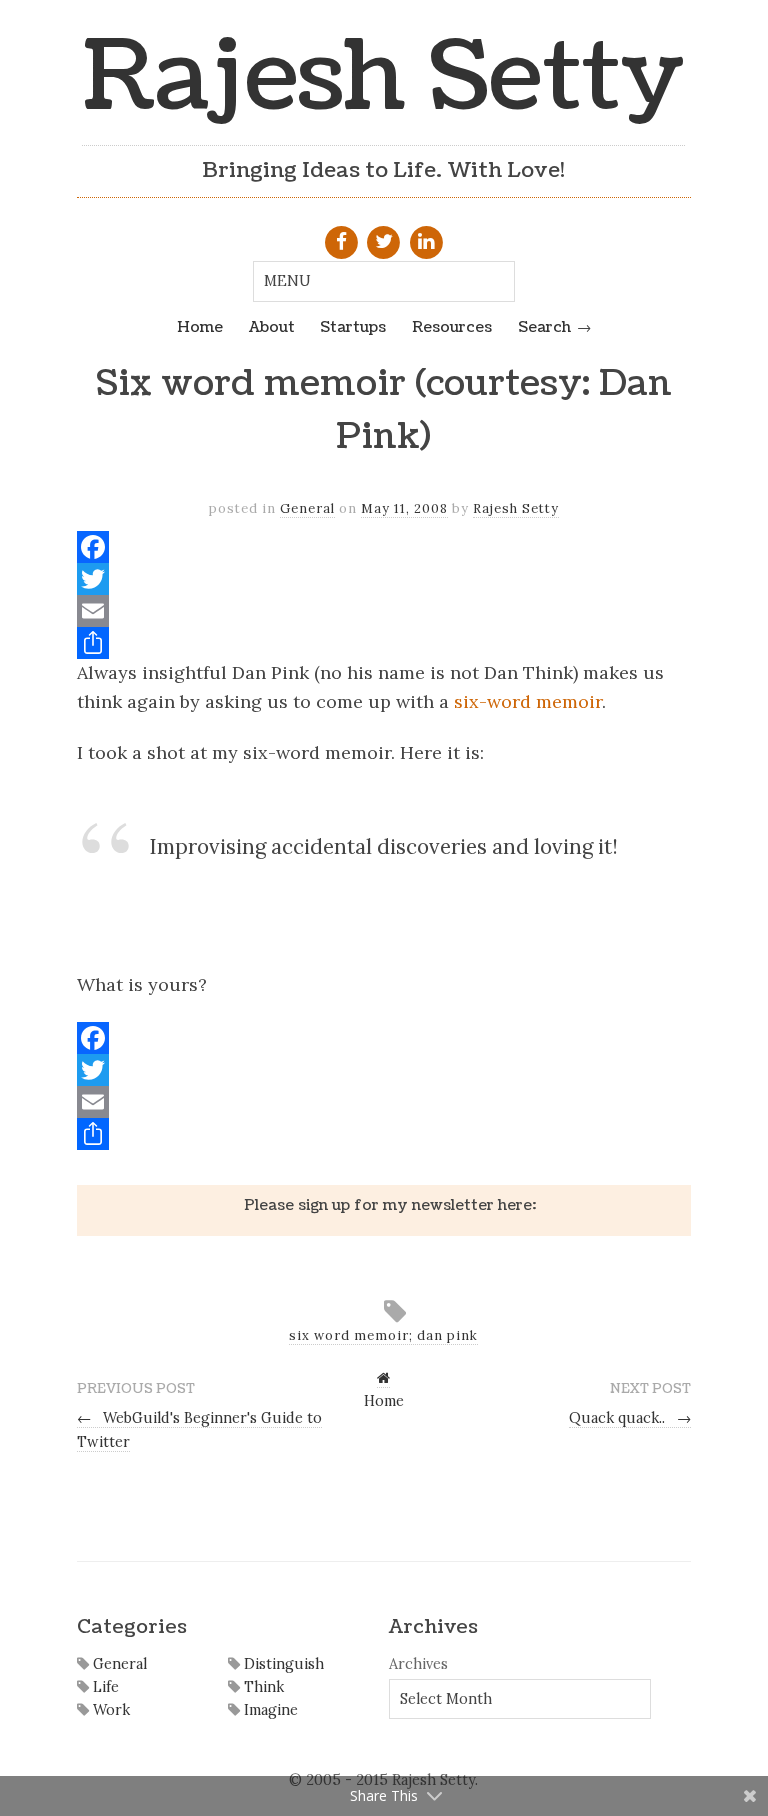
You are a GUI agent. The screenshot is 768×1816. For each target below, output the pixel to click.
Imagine (269, 1710)
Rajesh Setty (383, 77)
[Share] (384, 643)
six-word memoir (528, 701)
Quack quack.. (630, 1418)
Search (544, 327)
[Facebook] (384, 547)
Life (104, 1687)
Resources (452, 327)
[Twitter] (384, 579)
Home (200, 327)
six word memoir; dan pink (383, 1335)
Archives (418, 1664)
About (272, 327)
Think (262, 1687)
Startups (353, 327)
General (307, 508)
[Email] (384, 611)
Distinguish (282, 1664)
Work (109, 1710)
